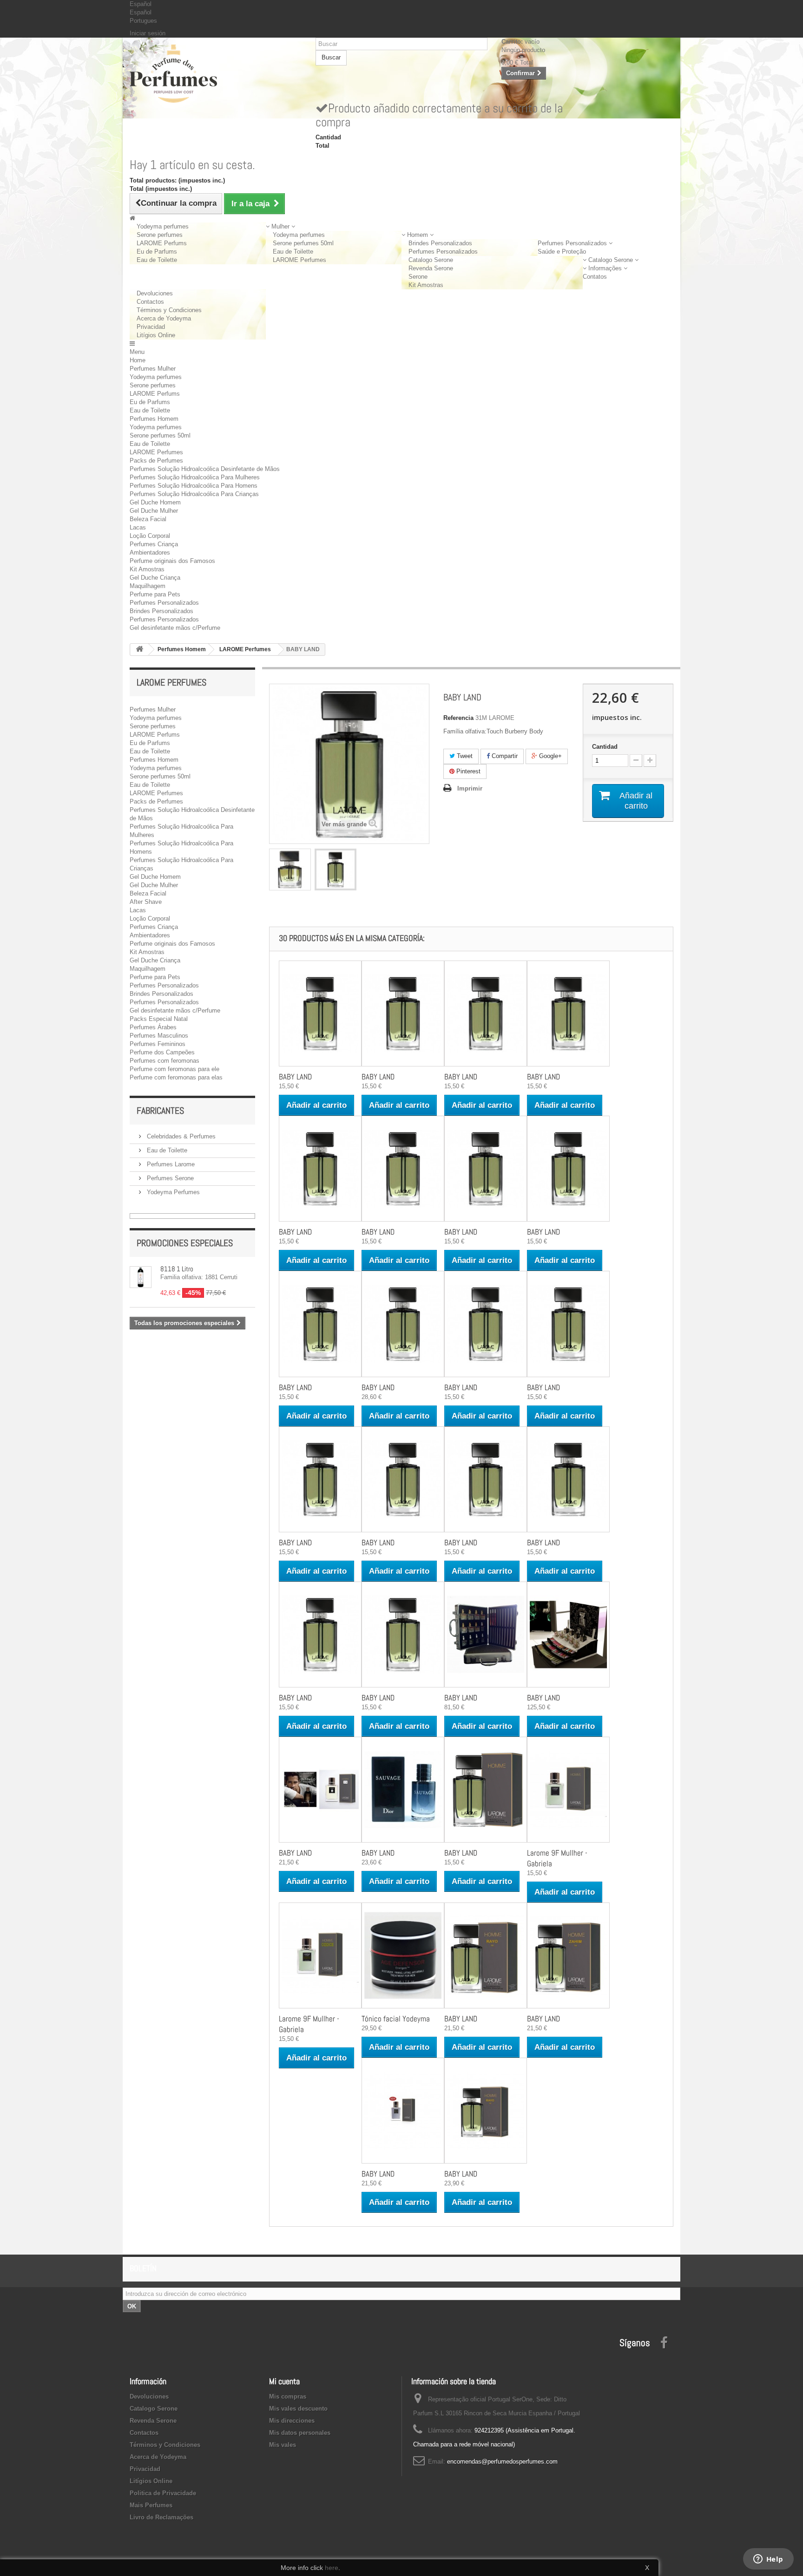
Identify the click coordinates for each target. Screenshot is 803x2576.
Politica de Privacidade (163, 2493)
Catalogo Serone (431, 260)
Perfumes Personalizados (443, 252)
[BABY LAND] (290, 870)
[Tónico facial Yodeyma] (403, 1955)
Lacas (138, 527)
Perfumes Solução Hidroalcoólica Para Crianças (194, 494)
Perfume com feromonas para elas (176, 1077)
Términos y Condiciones (169, 310)
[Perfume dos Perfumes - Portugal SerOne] (216, 74)
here (332, 2568)
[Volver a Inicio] (139, 650)
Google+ (550, 756)
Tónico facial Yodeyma (396, 2019)
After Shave (146, 902)
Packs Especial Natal (159, 1019)
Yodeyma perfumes (163, 226)
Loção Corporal (150, 536)
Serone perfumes (160, 235)
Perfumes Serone (169, 1178)
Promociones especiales (185, 1243)
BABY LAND (295, 1077)
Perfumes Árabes (153, 1027)
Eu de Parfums (157, 252)
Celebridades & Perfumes (180, 1136)
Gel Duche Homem (155, 502)
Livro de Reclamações (161, 2517)
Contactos (150, 302)
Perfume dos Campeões (162, 1052)
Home (138, 360)
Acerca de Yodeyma (164, 318)
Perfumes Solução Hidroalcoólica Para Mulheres (195, 477)
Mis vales (283, 2445)
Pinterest (467, 771)
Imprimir (470, 788)
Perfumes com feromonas (165, 1061)
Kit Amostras (426, 285)
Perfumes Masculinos (159, 1036)
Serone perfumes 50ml (303, 243)
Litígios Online (156, 335)
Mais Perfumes (151, 2505)
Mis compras (288, 2396)
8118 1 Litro (177, 1269)
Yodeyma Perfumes (172, 1192)
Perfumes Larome (170, 1164)
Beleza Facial (148, 519)
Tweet (464, 756)
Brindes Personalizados (440, 243)
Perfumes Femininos (158, 1044)
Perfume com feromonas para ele (174, 1069)
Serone (418, 277)
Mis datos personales (300, 2433)
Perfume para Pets (155, 594)
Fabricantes (160, 1111)
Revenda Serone (431, 268)
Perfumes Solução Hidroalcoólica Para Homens (194, 486)
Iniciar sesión (148, 33)
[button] (280, 226)
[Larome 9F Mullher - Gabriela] (568, 1790)
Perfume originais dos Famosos (172, 561)
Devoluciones (155, 293)
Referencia (458, 718)
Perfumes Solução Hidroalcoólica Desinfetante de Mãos (205, 469)
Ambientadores (150, 552)
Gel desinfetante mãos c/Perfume (175, 628)
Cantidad (605, 747)
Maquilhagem (148, 586)
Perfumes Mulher (153, 369)
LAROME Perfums (162, 243)
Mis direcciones (292, 2421)
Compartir (504, 756)
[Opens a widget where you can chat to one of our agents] (768, 2560)
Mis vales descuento (298, 2409)
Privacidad (151, 327)
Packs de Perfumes (156, 461)
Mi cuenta (284, 2381)
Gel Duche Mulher (154, 511)
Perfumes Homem (154, 419)
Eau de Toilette (157, 260)
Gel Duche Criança (155, 578)
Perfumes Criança (154, 544)
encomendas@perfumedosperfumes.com (502, 2462)
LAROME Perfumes (299, 260)
